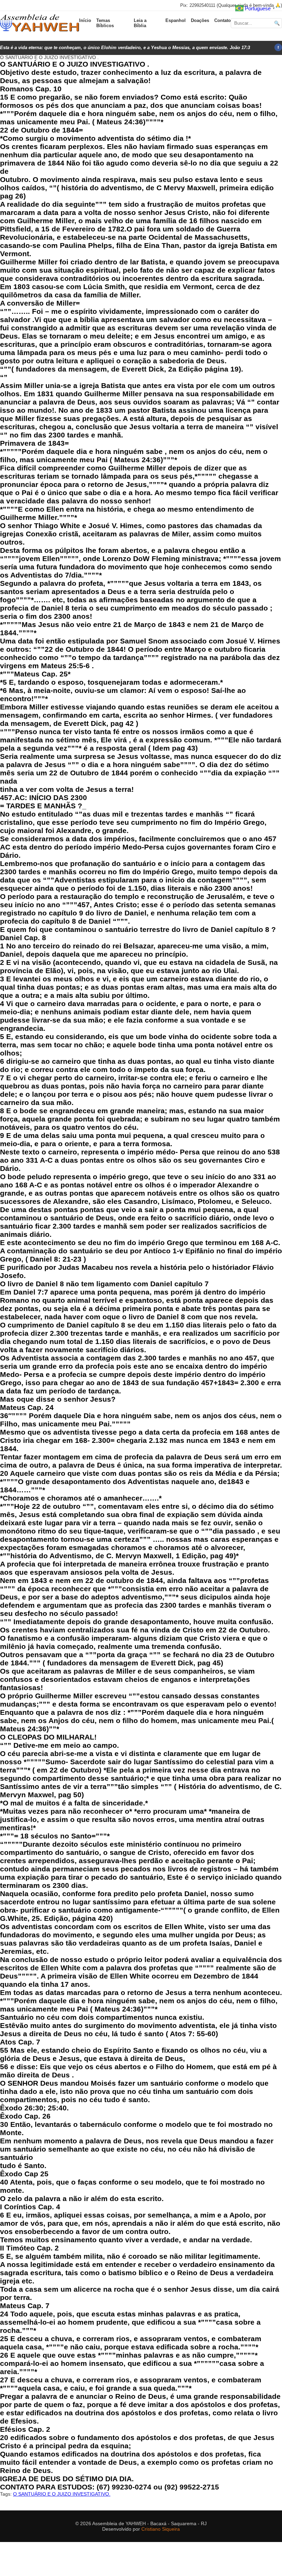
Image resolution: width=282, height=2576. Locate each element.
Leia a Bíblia (140, 23)
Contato (223, 20)
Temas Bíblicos (105, 23)
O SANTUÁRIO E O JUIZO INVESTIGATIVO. (62, 2494)
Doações (200, 20)
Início (85, 20)
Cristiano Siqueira (161, 2529)
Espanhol (176, 20)
